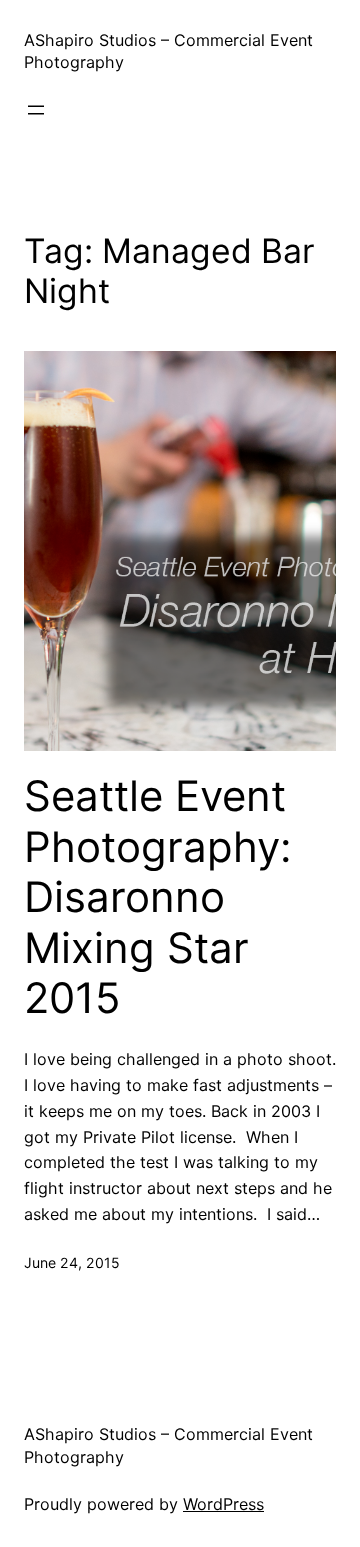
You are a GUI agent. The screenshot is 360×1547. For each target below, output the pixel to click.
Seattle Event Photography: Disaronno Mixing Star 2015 (158, 897)
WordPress (223, 1504)
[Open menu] (36, 110)
